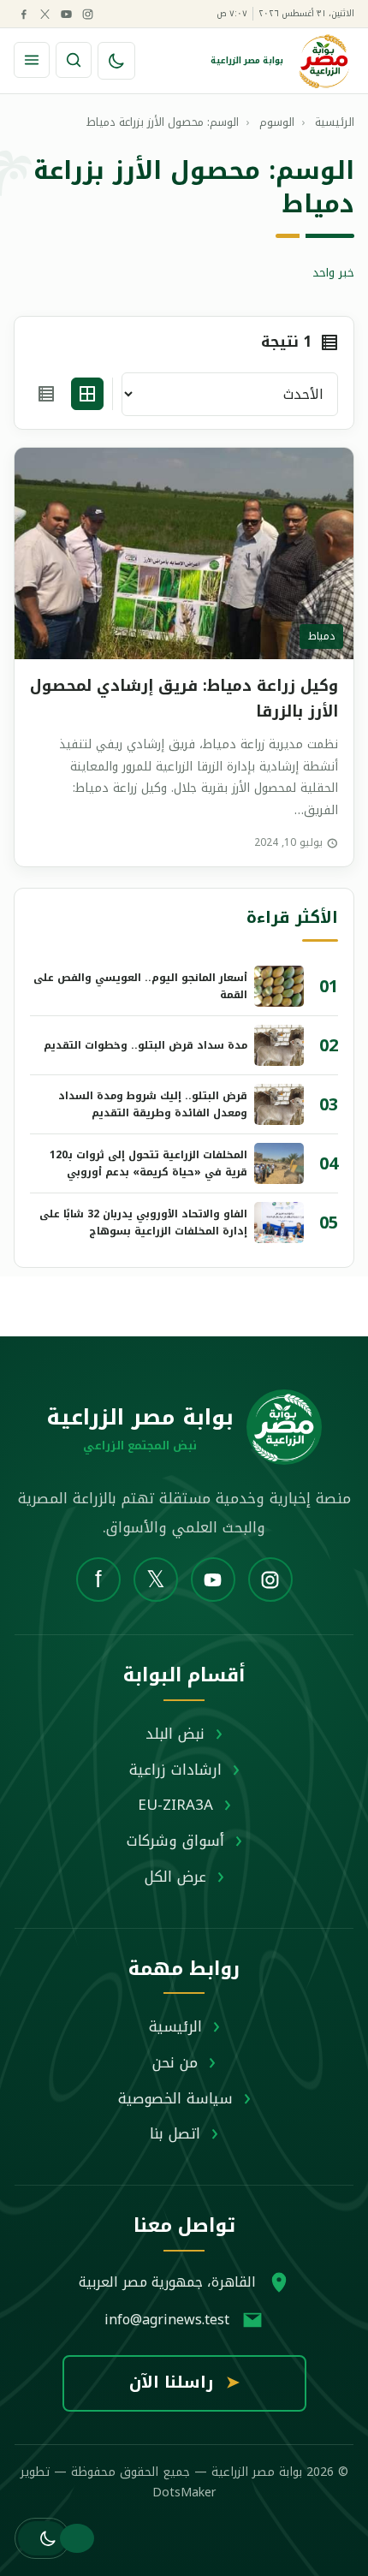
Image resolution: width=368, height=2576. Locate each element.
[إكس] (45, 14)
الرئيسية (175, 2026)
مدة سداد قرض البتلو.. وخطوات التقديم (145, 1045)
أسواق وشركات (175, 1841)
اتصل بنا (175, 2133)
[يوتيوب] (66, 14)
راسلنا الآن (184, 2383)
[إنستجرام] (87, 14)
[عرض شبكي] (87, 394)
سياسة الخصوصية (175, 2098)
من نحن (175, 2062)
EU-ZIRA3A (175, 1805)
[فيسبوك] (23, 14)
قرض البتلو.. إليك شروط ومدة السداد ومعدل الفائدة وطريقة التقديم (153, 1104)
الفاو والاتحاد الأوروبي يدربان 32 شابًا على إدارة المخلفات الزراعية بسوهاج (143, 1223)
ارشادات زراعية (175, 1770)
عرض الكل (175, 1877)
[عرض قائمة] (46, 394)
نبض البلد (175, 1734)
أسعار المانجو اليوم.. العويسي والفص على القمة (140, 986)
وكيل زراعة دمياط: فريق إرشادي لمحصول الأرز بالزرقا (184, 699)
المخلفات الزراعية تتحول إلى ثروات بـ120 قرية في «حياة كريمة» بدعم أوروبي (148, 1163)
